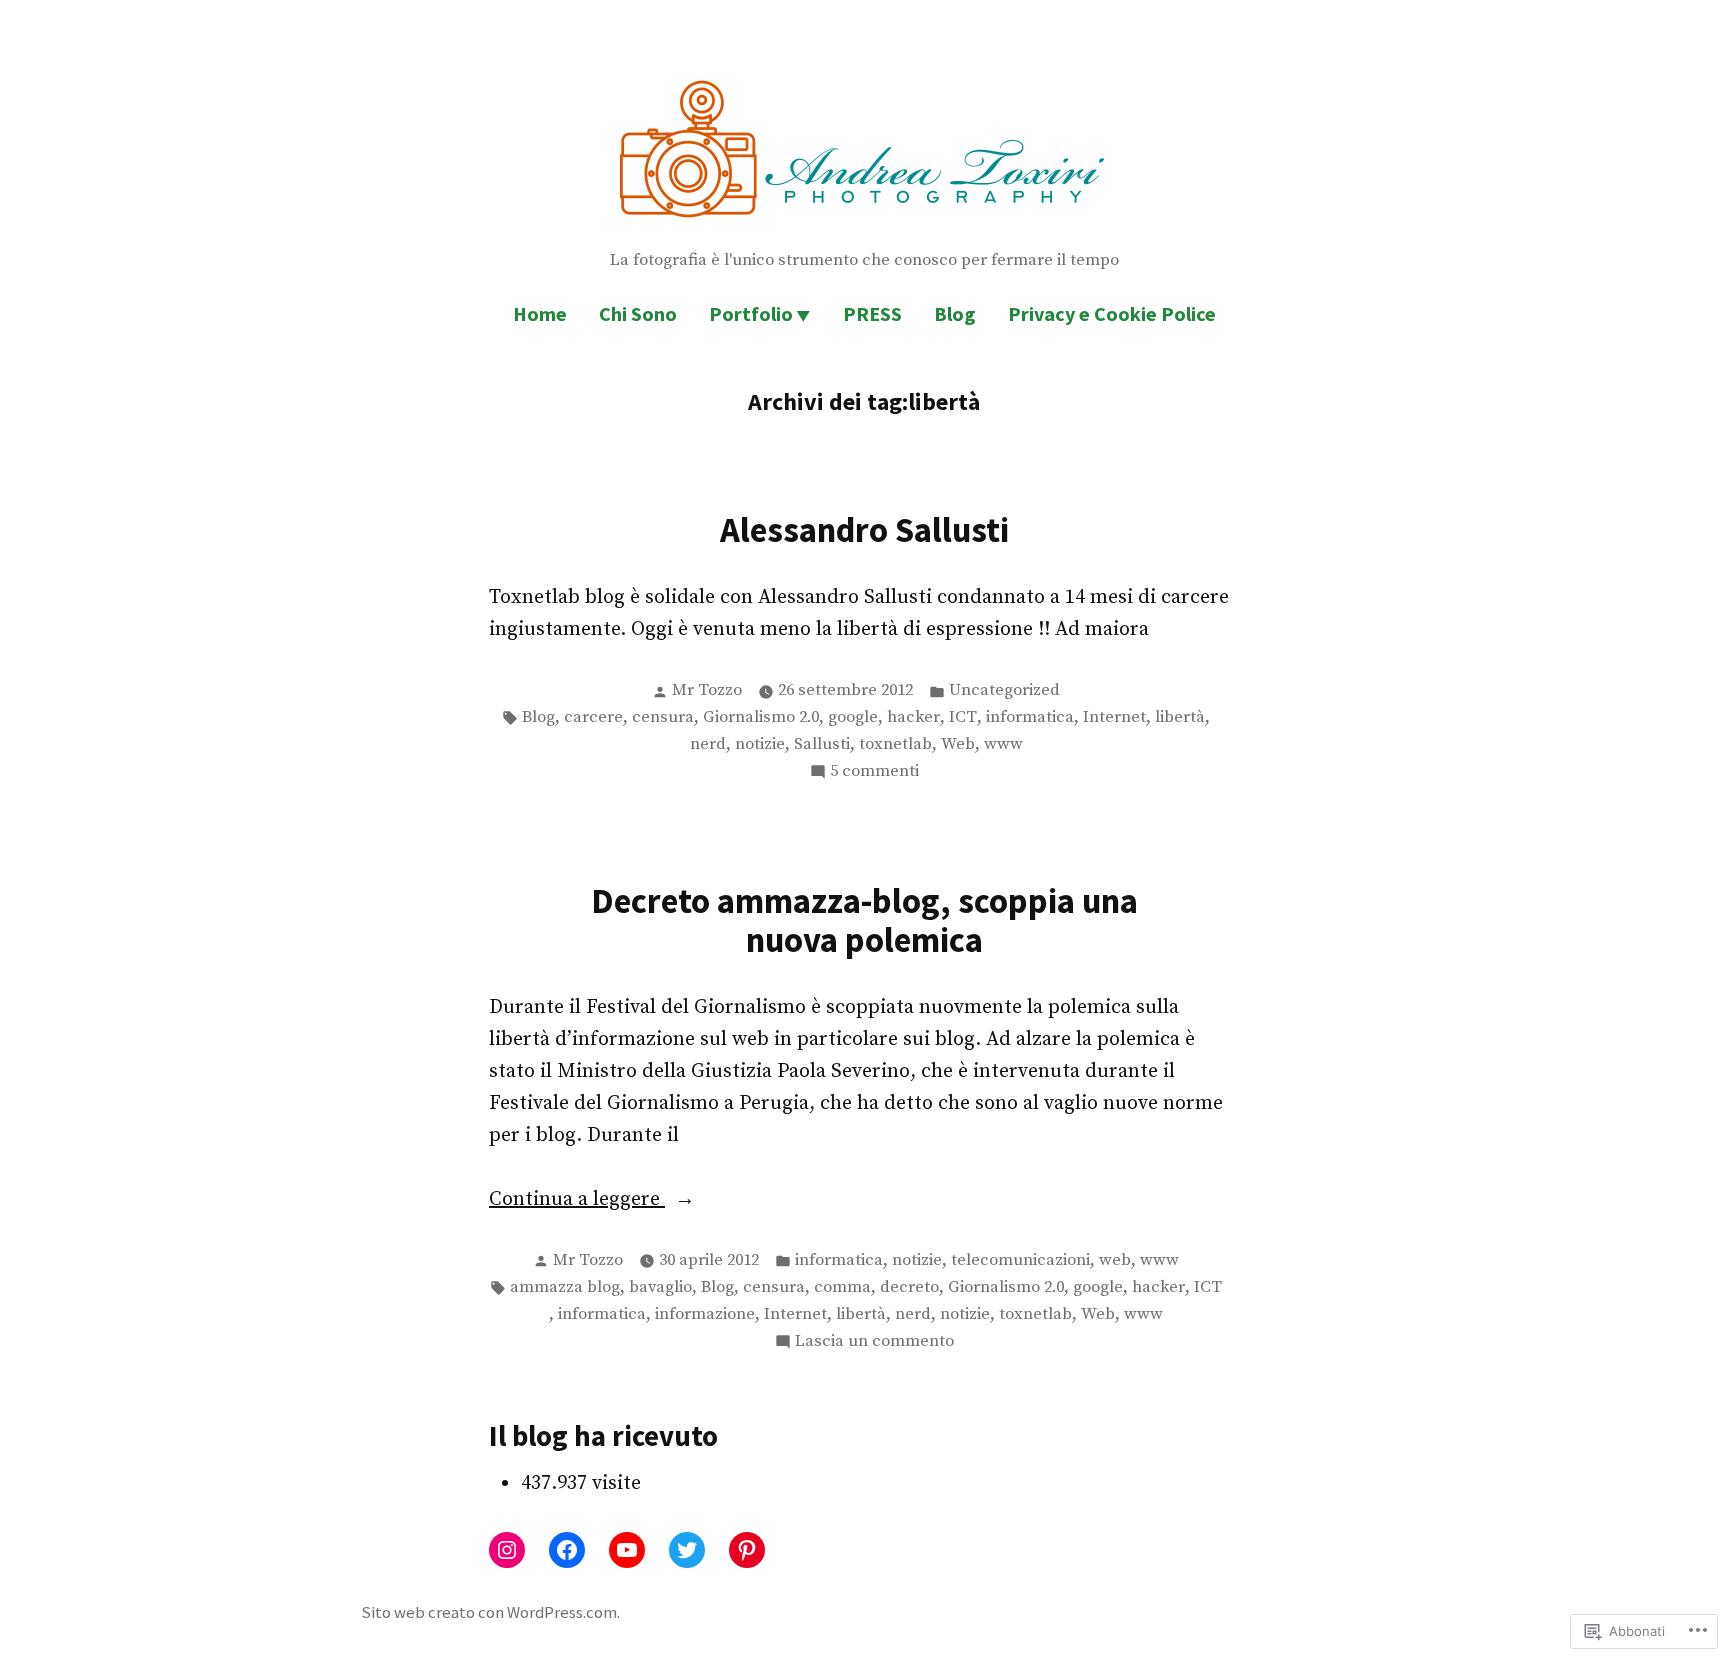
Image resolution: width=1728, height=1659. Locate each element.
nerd (708, 744)
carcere (593, 717)
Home (540, 313)
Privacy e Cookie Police (1112, 313)
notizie (760, 744)
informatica (1030, 717)
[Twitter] (687, 1550)
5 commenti (874, 773)
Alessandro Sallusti (864, 529)
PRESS (872, 313)
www (1003, 744)
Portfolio (751, 313)
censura (663, 717)
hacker (913, 717)
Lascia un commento (874, 1343)
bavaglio (660, 1287)
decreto (909, 1287)
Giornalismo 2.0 (761, 717)
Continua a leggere (577, 1201)
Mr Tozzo (707, 690)
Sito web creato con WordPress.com (489, 1612)
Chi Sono (638, 313)
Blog (955, 313)
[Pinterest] (747, 1550)
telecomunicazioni (1020, 1260)
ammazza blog (565, 1287)
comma (842, 1287)
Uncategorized (1004, 690)
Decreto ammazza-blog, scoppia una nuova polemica (864, 920)
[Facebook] (567, 1550)
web (1115, 1260)
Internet (1114, 717)
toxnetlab (895, 744)
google (853, 717)
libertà (1180, 717)
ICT (963, 717)
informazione (705, 1314)
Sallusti (822, 744)
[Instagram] (507, 1550)
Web (958, 744)
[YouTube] (627, 1550)
